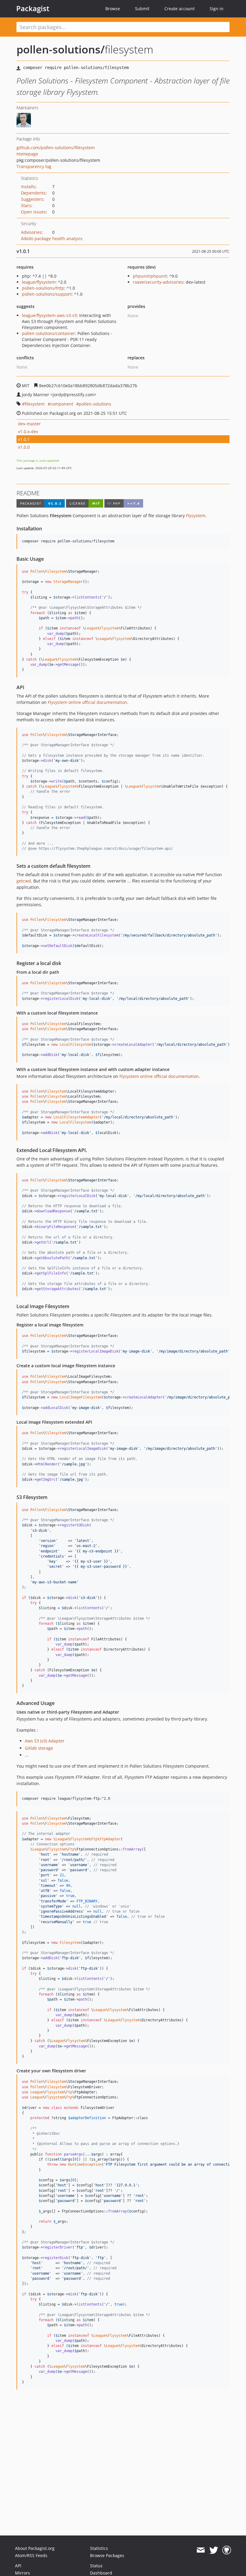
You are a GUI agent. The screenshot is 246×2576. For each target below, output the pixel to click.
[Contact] (201, 2550)
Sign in (217, 9)
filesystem (35, 404)
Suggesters (32, 199)
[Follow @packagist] (214, 2550)
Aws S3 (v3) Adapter (45, 1741)
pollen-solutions (95, 404)
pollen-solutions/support (47, 294)
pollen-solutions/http (43, 288)
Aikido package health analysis (52, 238)
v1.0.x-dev (28, 431)
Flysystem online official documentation (87, 702)
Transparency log (34, 166)
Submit (142, 9)
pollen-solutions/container (48, 333)
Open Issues (33, 212)
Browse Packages (107, 2555)
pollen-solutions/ (61, 49)
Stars (26, 205)
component (62, 404)
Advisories (31, 232)
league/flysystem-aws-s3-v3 (49, 315)
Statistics (99, 2548)
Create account (180, 9)
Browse (113, 9)
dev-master (29, 424)
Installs (28, 187)
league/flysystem (39, 282)
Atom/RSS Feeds (31, 2555)
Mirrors (22, 2573)
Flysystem (196, 516)
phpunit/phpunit (150, 276)
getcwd (24, 881)
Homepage (27, 154)
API (18, 2566)
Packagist (33, 8)
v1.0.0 (24, 447)
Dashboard (101, 2573)
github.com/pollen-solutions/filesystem (56, 148)
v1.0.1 (24, 439)
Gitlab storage (39, 1748)
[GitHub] (227, 2550)
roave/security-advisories (158, 282)
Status (96, 2566)
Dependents (33, 193)
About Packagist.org (35, 2548)
